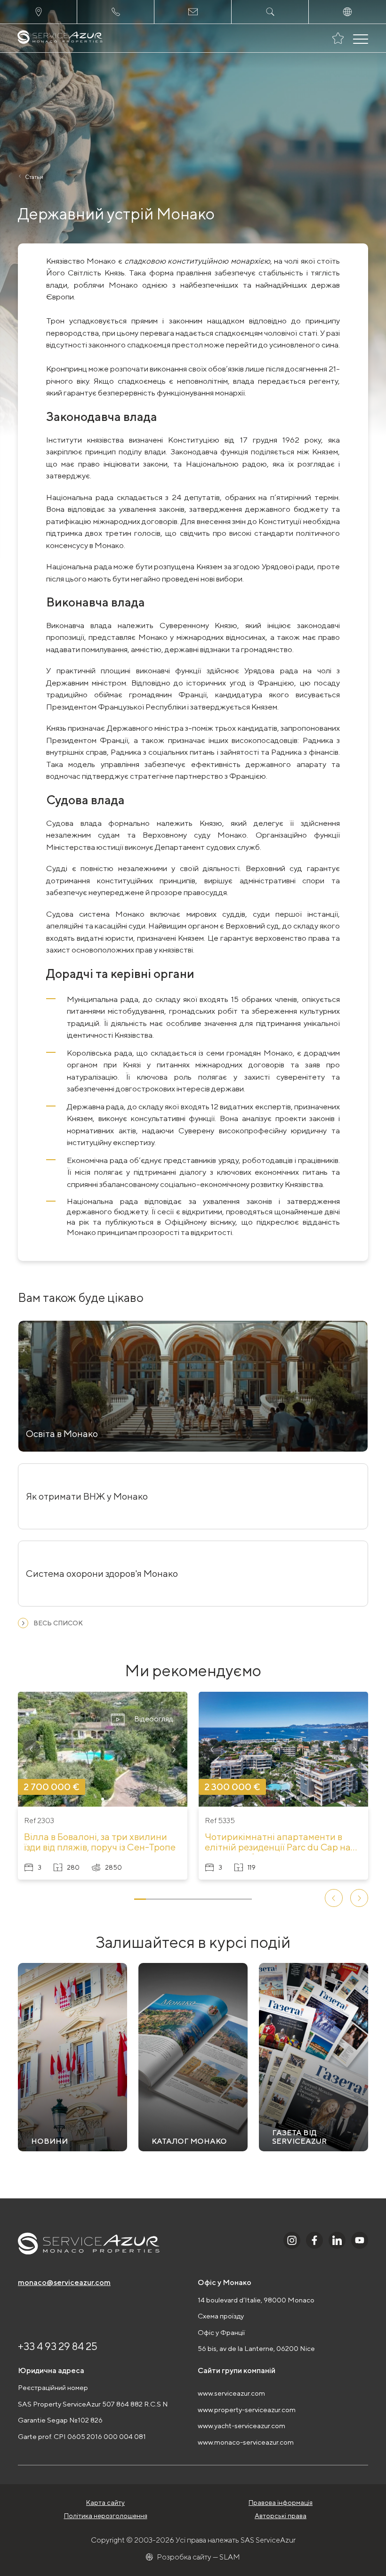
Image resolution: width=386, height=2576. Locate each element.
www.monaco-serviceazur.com (246, 2442)
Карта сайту (105, 2503)
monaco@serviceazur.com (64, 2282)
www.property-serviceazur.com (247, 2410)
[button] (32, 1749)
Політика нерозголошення (106, 2516)
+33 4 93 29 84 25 (58, 2346)
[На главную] (60, 38)
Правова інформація (281, 2503)
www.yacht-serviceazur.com (241, 2426)
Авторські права (281, 2516)
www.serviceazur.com (231, 2393)
